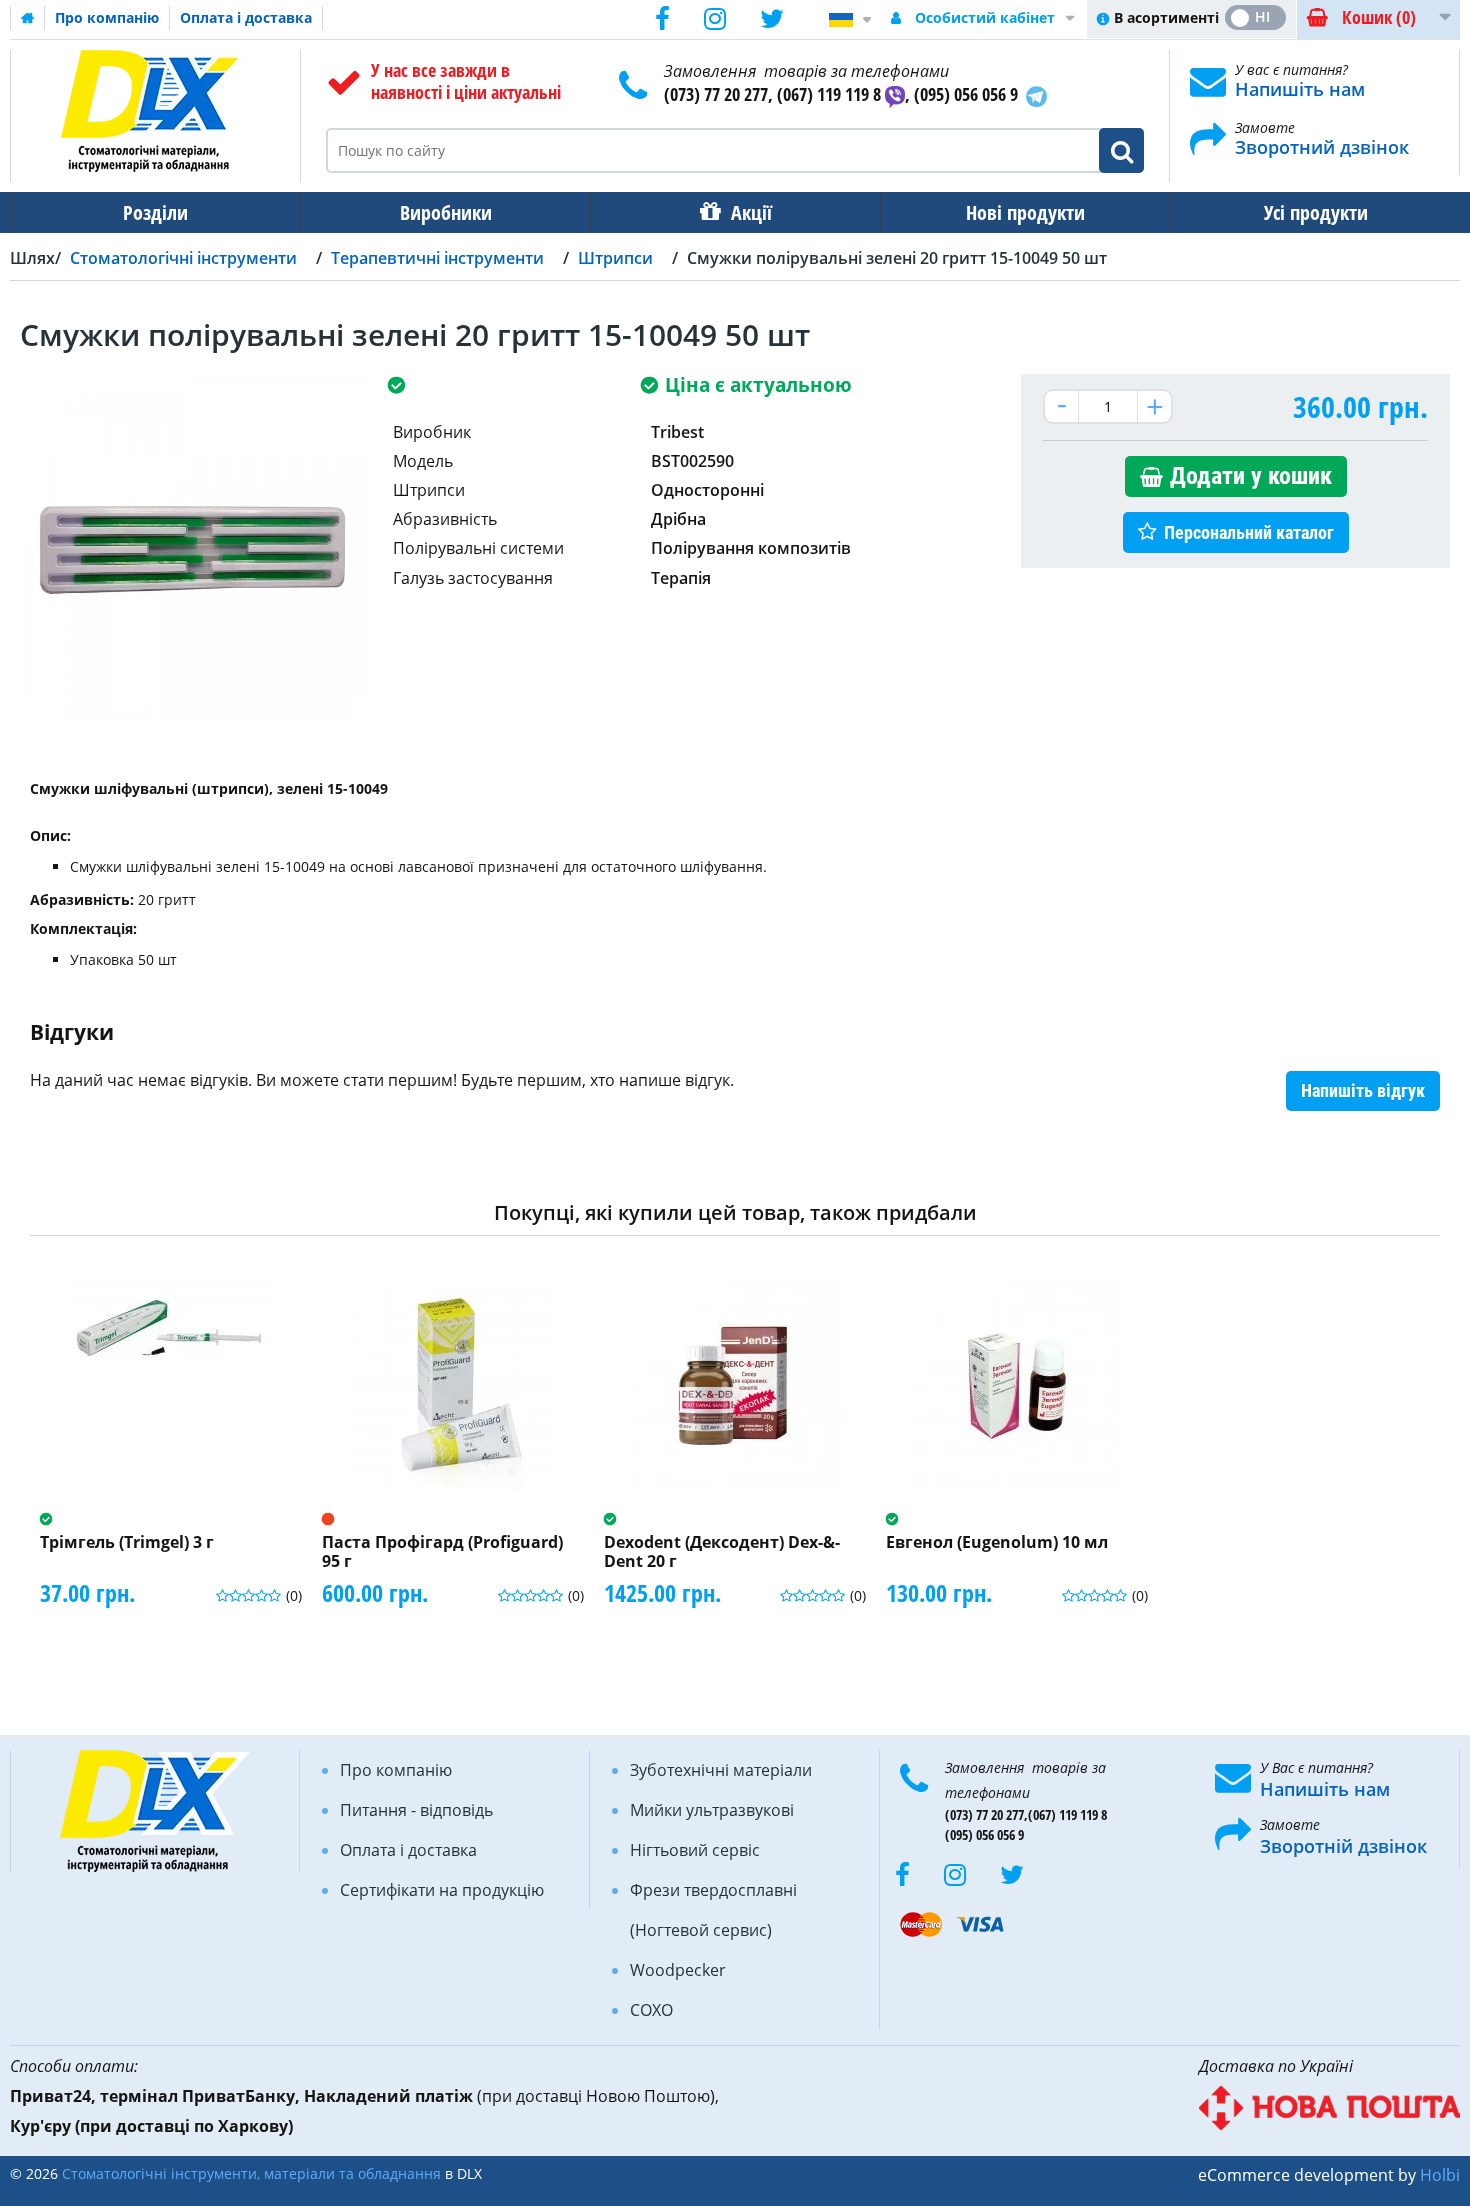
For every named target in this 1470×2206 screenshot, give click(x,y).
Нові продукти (1025, 212)
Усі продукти (1316, 212)
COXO (651, 2010)
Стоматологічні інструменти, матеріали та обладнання (251, 2173)
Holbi (1440, 2175)
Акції (751, 212)
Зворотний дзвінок (1322, 147)
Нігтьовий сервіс (695, 1850)
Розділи (155, 212)
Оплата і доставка (246, 17)
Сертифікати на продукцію (442, 1890)
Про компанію (107, 17)
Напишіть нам (1300, 89)
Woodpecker (678, 1970)
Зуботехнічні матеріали (721, 1770)
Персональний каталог (1249, 532)
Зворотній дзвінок (1343, 1846)
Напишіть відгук (1363, 1090)
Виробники (446, 212)
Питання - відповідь (416, 1810)
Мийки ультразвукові (712, 1810)
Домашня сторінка (28, 18)
